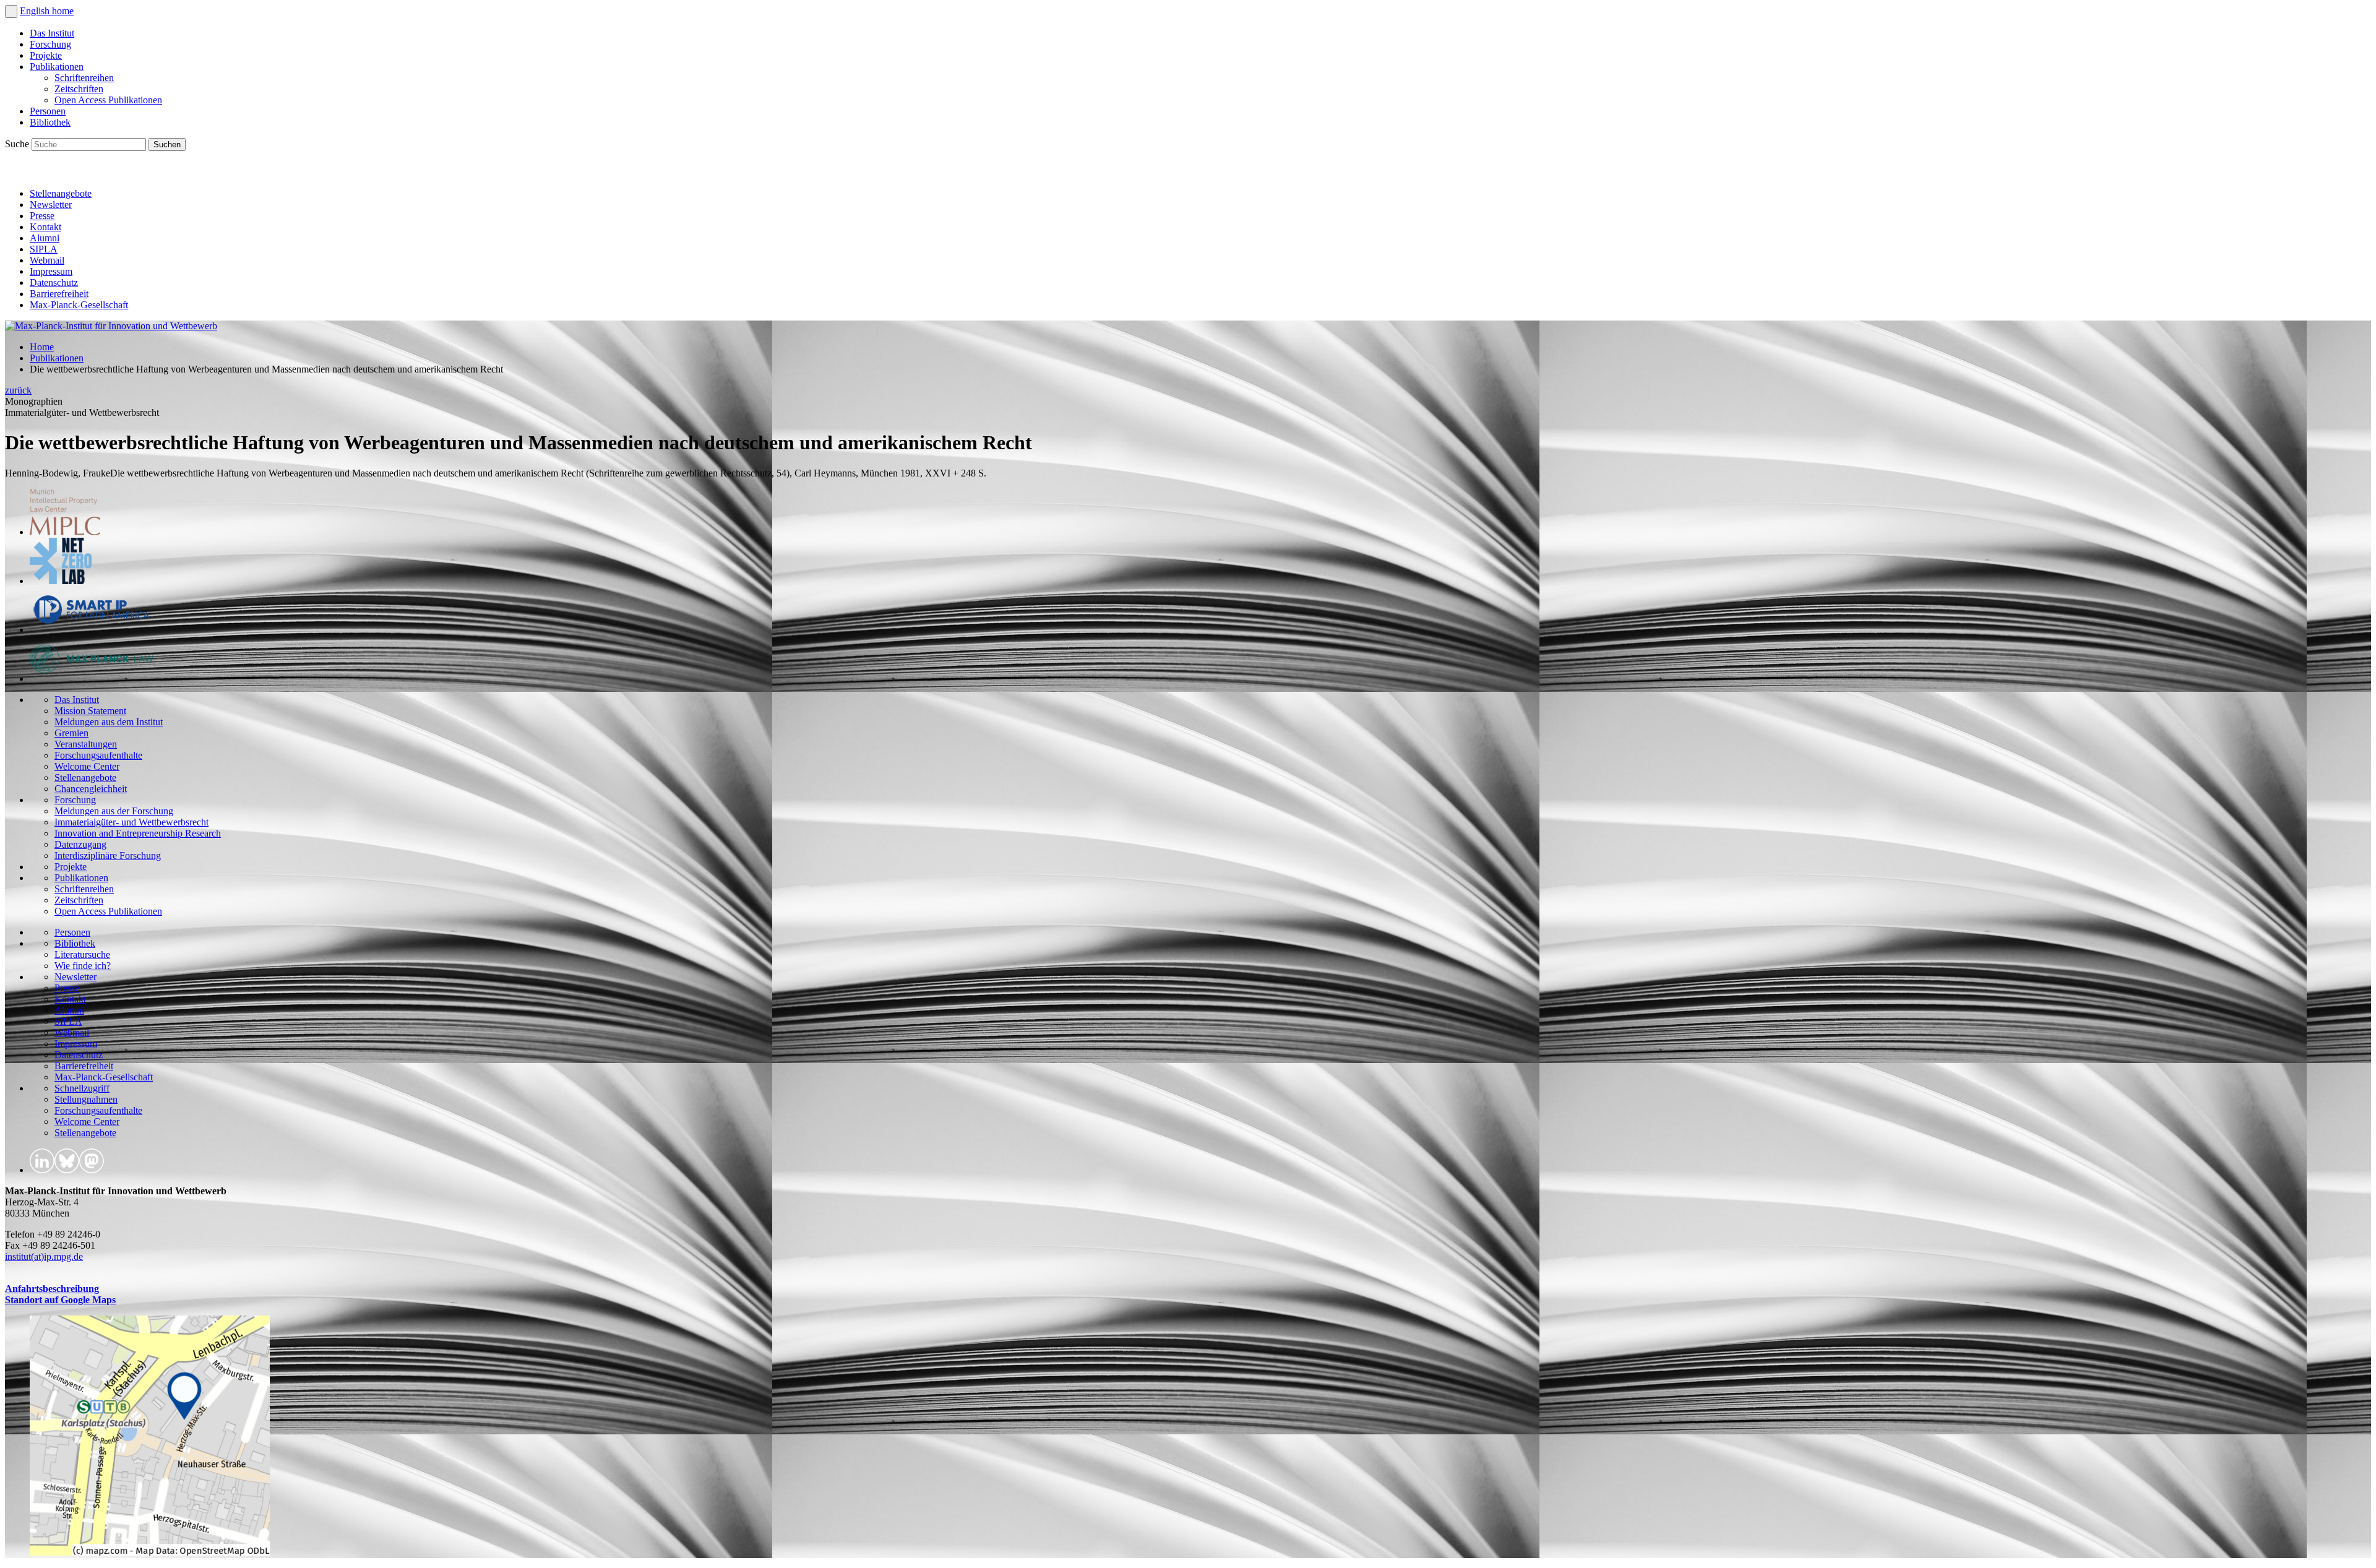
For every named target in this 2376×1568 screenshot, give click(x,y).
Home (42, 347)
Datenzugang (80, 844)
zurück (18, 390)
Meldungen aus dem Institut (109, 722)
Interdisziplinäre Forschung (108, 855)
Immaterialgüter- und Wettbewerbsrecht (131, 822)
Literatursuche (82, 954)
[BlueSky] (45, 172)
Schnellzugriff (82, 1088)
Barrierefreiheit (59, 294)
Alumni (45, 238)
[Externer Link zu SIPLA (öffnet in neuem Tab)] (92, 630)
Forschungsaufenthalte (98, 755)
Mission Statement (90, 711)
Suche (18, 144)
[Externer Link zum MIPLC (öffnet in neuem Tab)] (65, 532)
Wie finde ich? (83, 966)
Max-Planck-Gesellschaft (79, 305)
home (63, 11)
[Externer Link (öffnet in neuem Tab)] (150, 1552)
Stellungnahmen (86, 1099)
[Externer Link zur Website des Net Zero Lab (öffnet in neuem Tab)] (61, 581)
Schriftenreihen (84, 78)
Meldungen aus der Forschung (114, 811)
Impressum (51, 271)
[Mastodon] (72, 172)
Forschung (50, 44)
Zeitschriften (79, 89)
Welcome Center (87, 766)
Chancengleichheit (91, 789)
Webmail (47, 260)
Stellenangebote (61, 193)
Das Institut (52, 33)
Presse (42, 216)
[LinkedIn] (17, 172)
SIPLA (44, 249)
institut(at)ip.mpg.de (44, 1256)
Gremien (71, 733)
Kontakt (45, 227)
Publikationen (57, 67)
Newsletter (51, 205)
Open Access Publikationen (108, 100)
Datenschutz (54, 282)
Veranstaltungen (86, 744)
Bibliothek (50, 122)
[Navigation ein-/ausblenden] (11, 11)
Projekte (46, 55)
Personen (48, 111)
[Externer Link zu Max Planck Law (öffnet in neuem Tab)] (92, 678)
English (36, 11)
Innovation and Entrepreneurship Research (138, 833)
